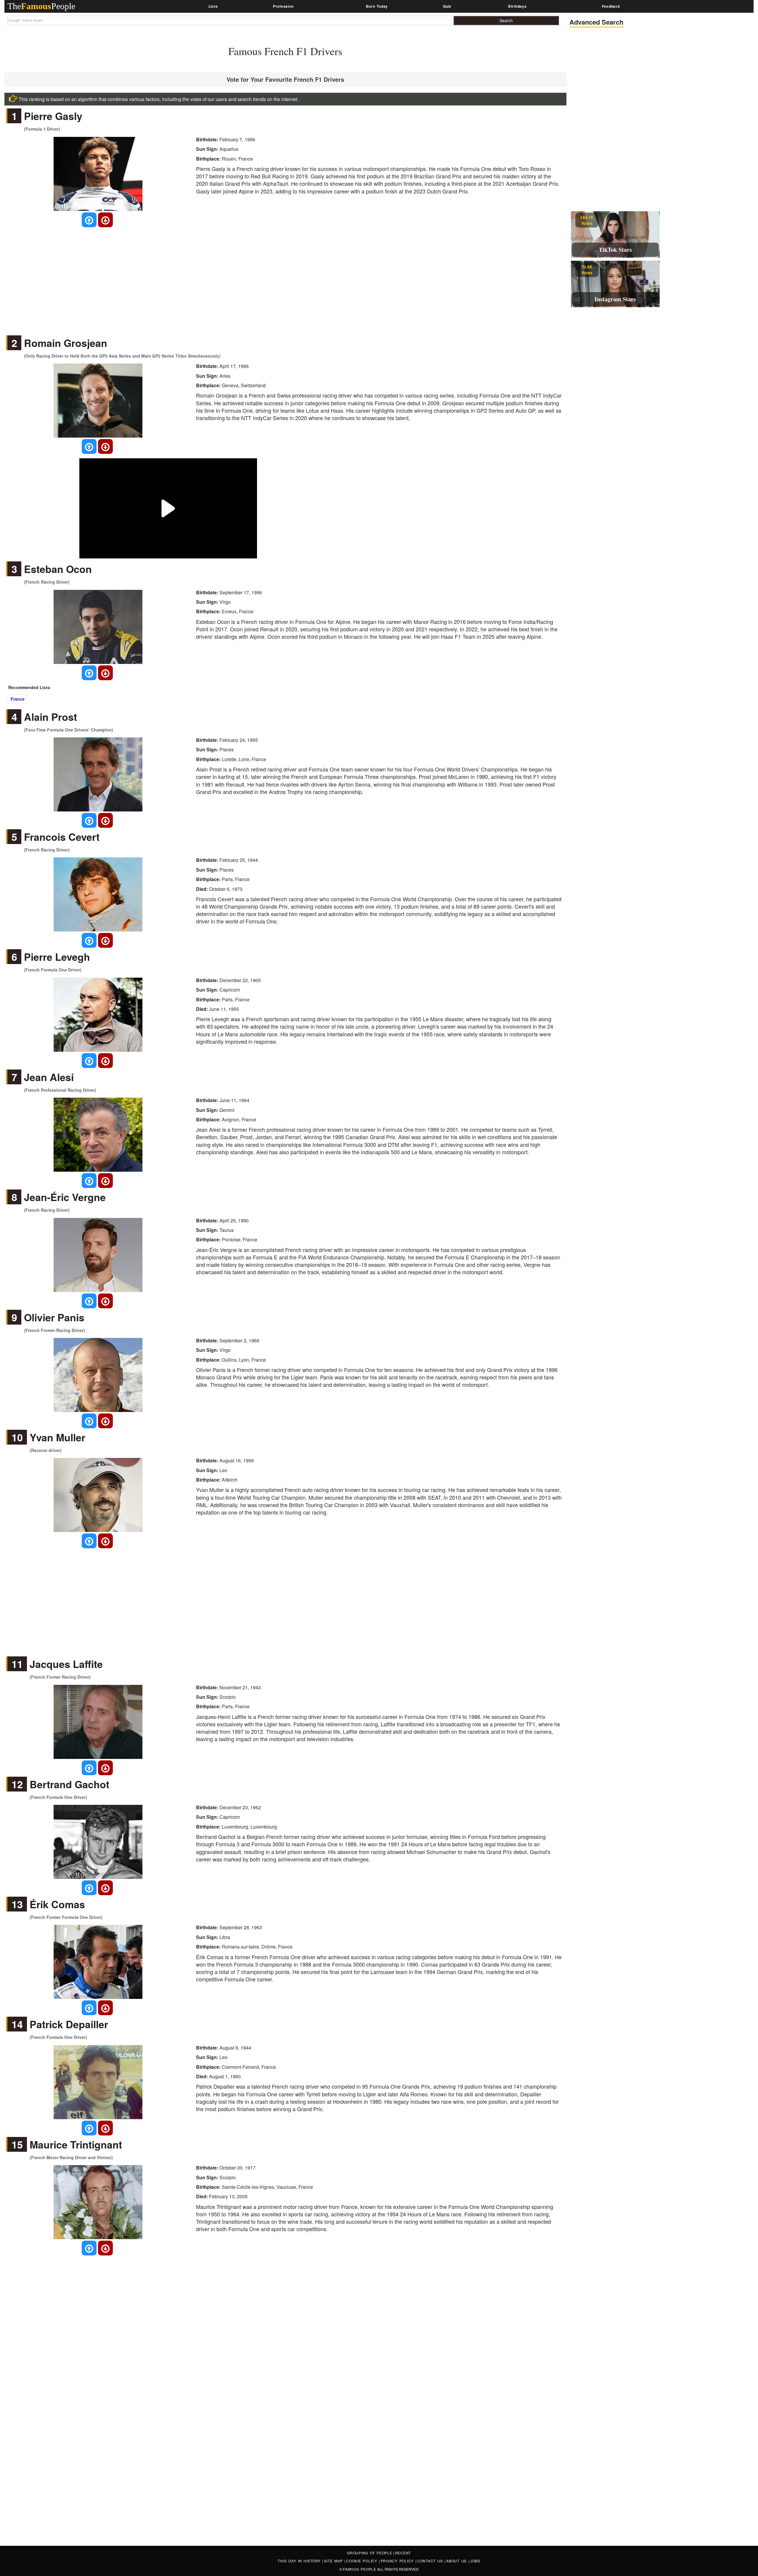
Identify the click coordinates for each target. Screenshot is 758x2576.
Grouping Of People (370, 2553)
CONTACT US (431, 2561)
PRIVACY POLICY (398, 2561)
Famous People (360, 2569)
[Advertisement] (285, 276)
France (18, 699)
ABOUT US (457, 2561)
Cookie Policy (363, 2561)
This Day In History (300, 2561)
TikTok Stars (615, 250)
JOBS (475, 2561)
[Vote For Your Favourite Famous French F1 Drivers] (89, 220)
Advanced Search (596, 22)
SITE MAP (334, 2561)
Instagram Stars (615, 299)
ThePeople (41, 6)
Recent (403, 2553)
